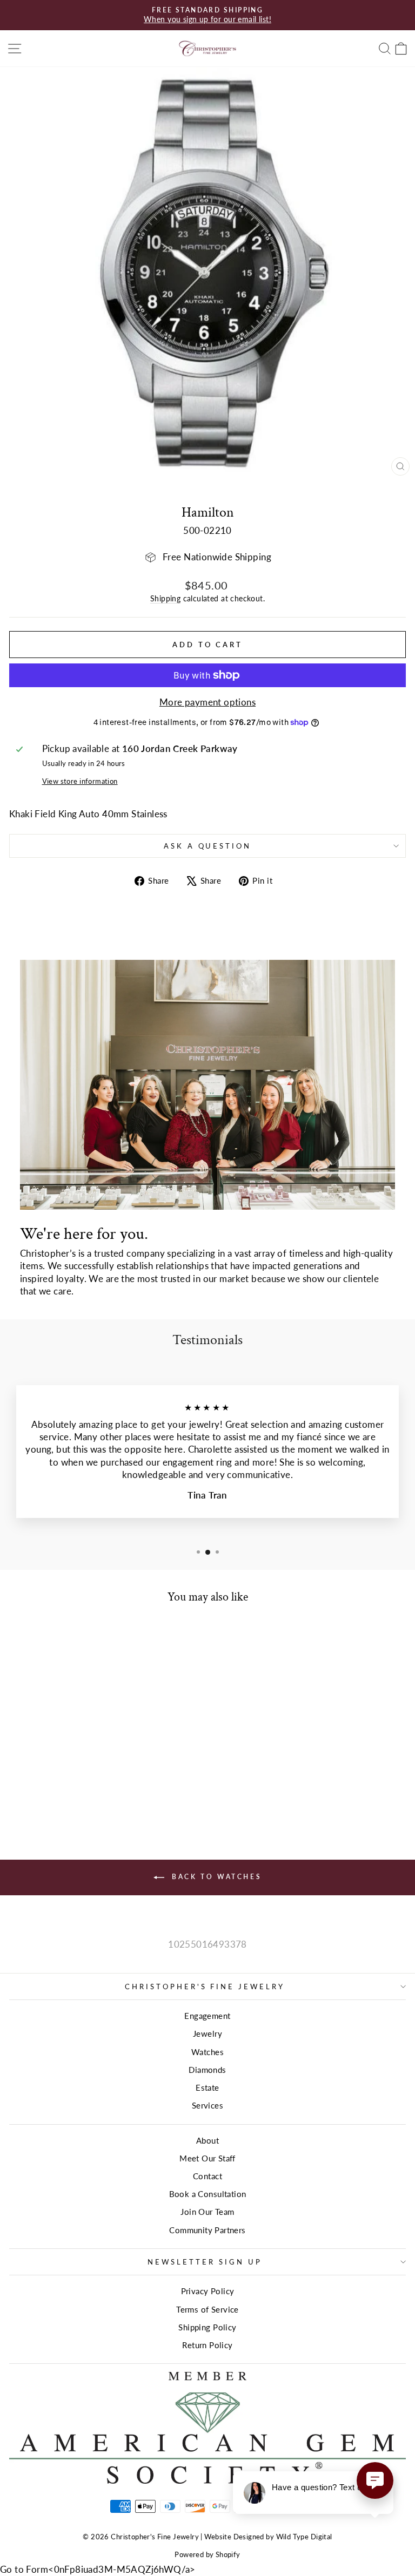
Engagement (207, 2016)
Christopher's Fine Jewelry (205, 1987)
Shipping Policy (207, 2327)
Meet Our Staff (207, 2158)
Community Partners (207, 2230)
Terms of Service (207, 2309)
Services (207, 2105)
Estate (207, 2087)
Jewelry (207, 2033)
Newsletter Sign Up (205, 2262)
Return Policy (207, 2345)
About (207, 2140)
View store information (80, 781)
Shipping (165, 598)
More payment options (207, 702)
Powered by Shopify (207, 2555)
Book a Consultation (208, 2194)
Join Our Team (207, 2212)
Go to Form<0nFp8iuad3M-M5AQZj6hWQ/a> (98, 2570)
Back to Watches (215, 1877)
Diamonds (207, 2070)
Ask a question (208, 846)
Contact (207, 2176)
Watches (207, 2052)
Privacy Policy (208, 2291)
